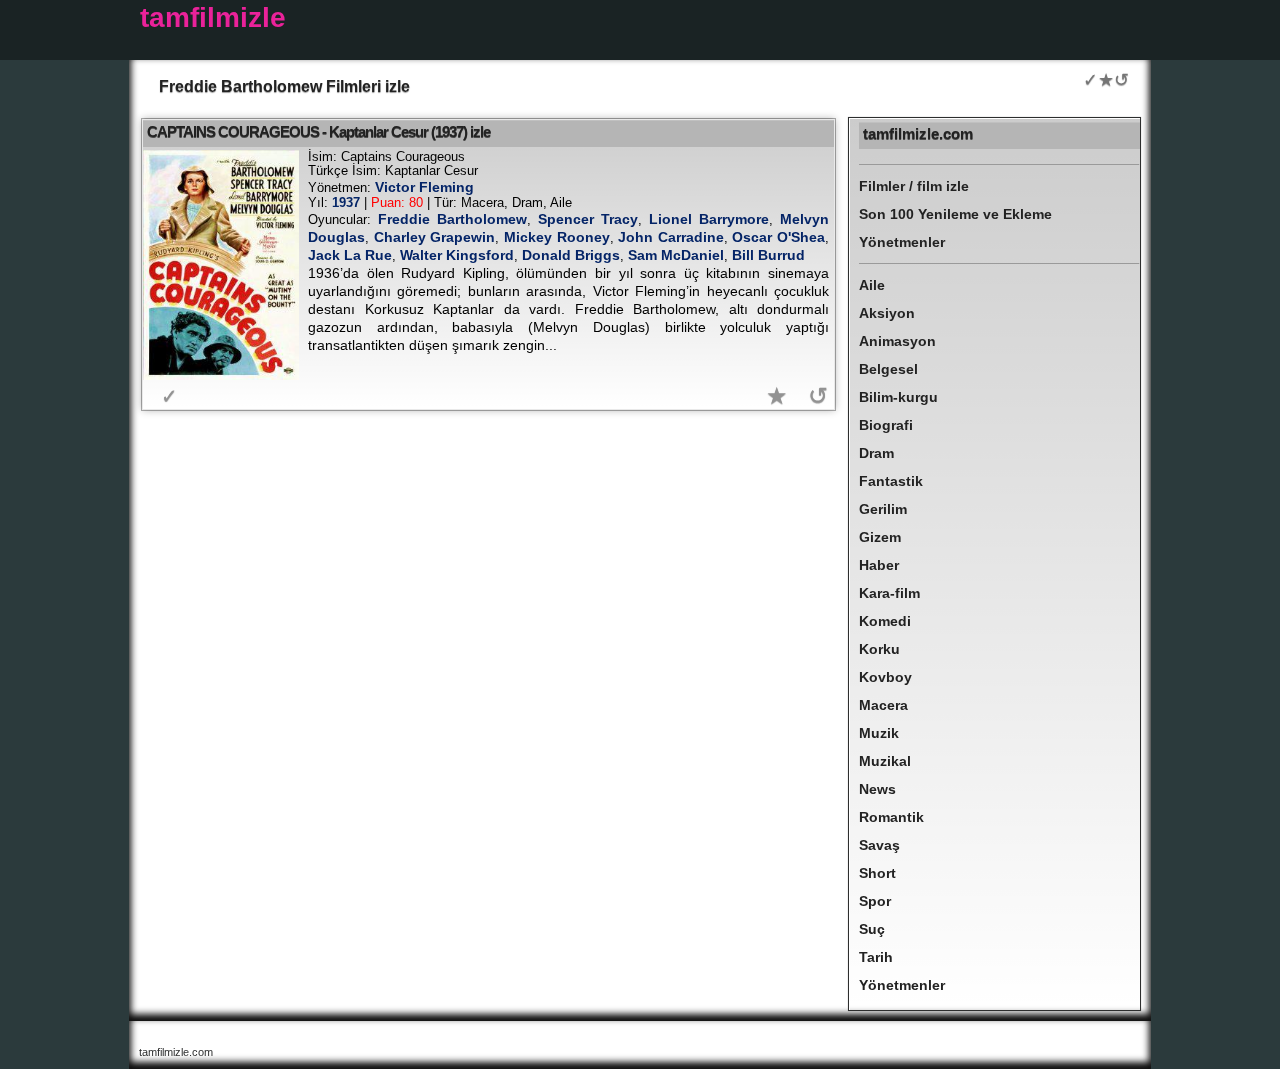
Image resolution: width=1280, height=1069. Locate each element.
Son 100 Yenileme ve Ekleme (955, 214)
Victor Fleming (424, 187)
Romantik (891, 817)
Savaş (879, 845)
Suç (872, 929)
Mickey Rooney (557, 237)
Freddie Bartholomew (452, 219)
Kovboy (885, 677)
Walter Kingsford (457, 255)
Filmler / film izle (914, 186)
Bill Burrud (768, 255)
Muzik (879, 733)
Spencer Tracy (588, 219)
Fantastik (891, 481)
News (877, 789)
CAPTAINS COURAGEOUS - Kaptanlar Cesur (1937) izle (318, 131)
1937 (346, 202)
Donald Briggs (571, 255)
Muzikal (885, 761)
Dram (876, 453)
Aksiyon (887, 313)
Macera (883, 705)
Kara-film (889, 593)
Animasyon (897, 341)
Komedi (885, 621)
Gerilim (883, 509)
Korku (879, 649)
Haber (879, 565)
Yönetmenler (902, 242)
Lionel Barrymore (709, 219)
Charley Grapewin (435, 237)
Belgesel (888, 369)
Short (877, 873)
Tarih (876, 957)
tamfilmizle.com (918, 133)
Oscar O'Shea (778, 237)
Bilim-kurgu (898, 397)
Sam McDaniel (676, 255)
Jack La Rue (350, 255)
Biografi (886, 425)
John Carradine (671, 237)
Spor (875, 901)
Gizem (880, 537)
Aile (872, 285)
